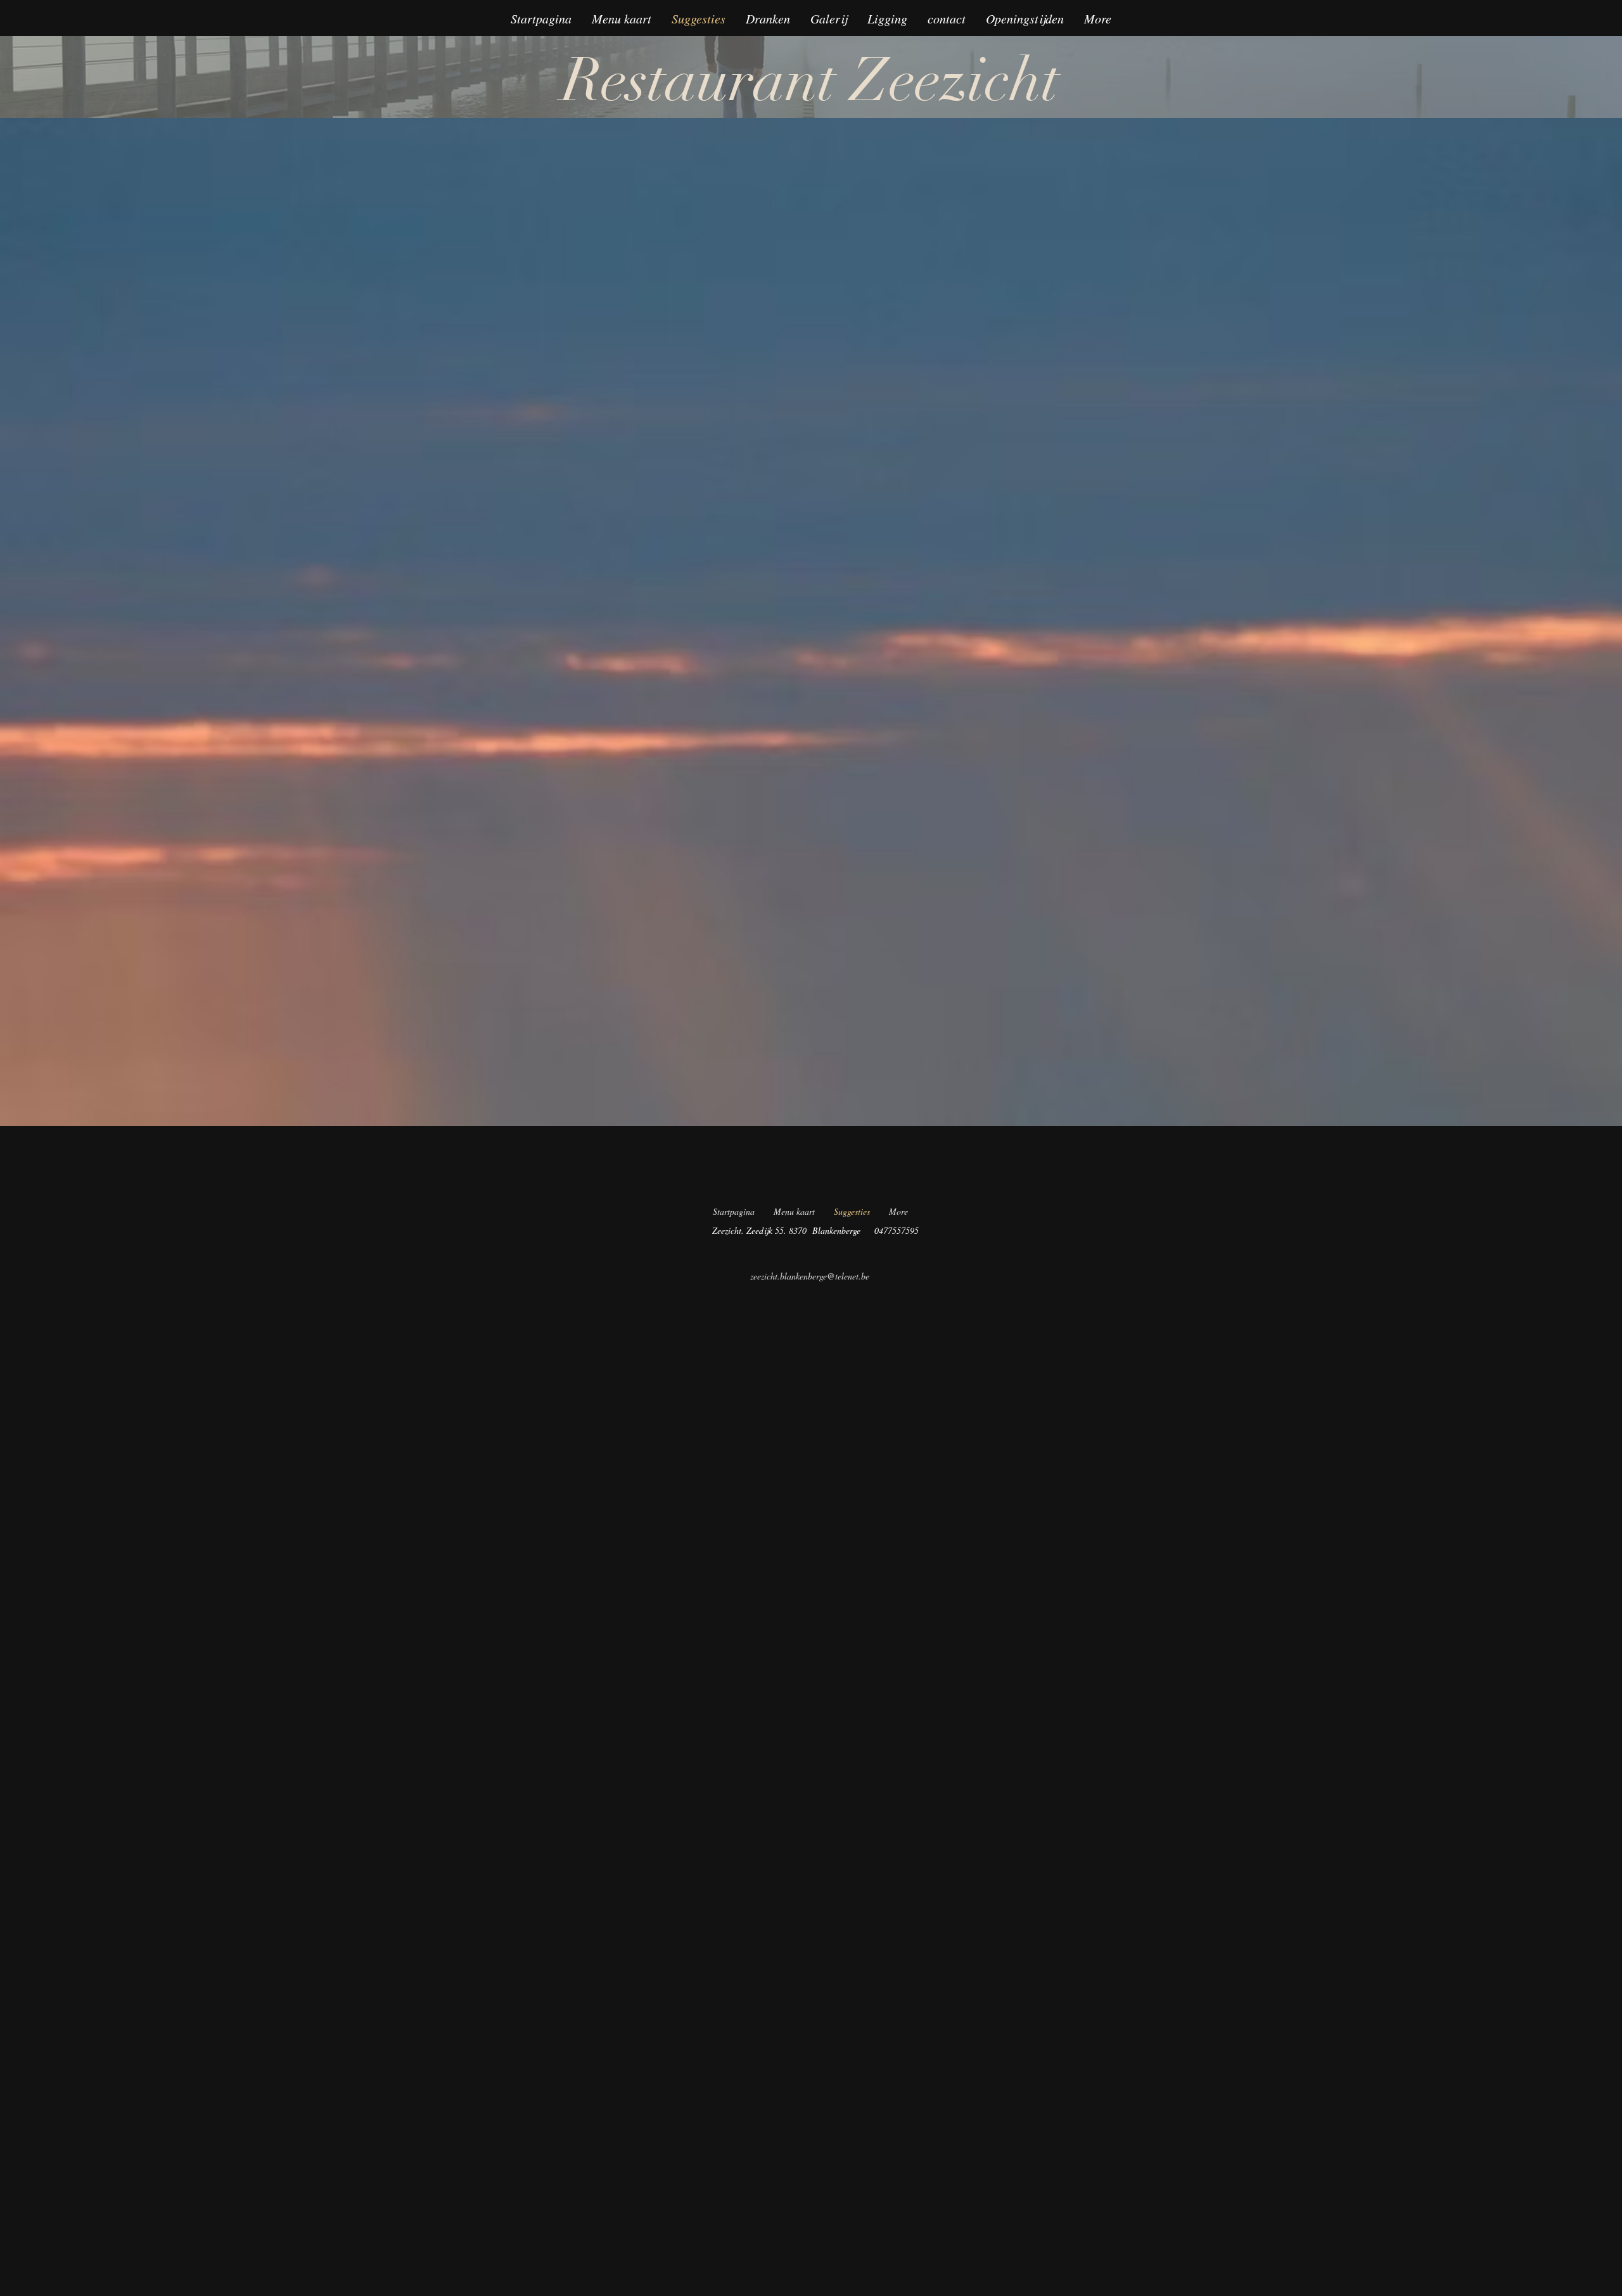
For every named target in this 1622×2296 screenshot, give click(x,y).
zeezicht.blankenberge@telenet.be (810, 1276)
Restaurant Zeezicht (811, 81)
